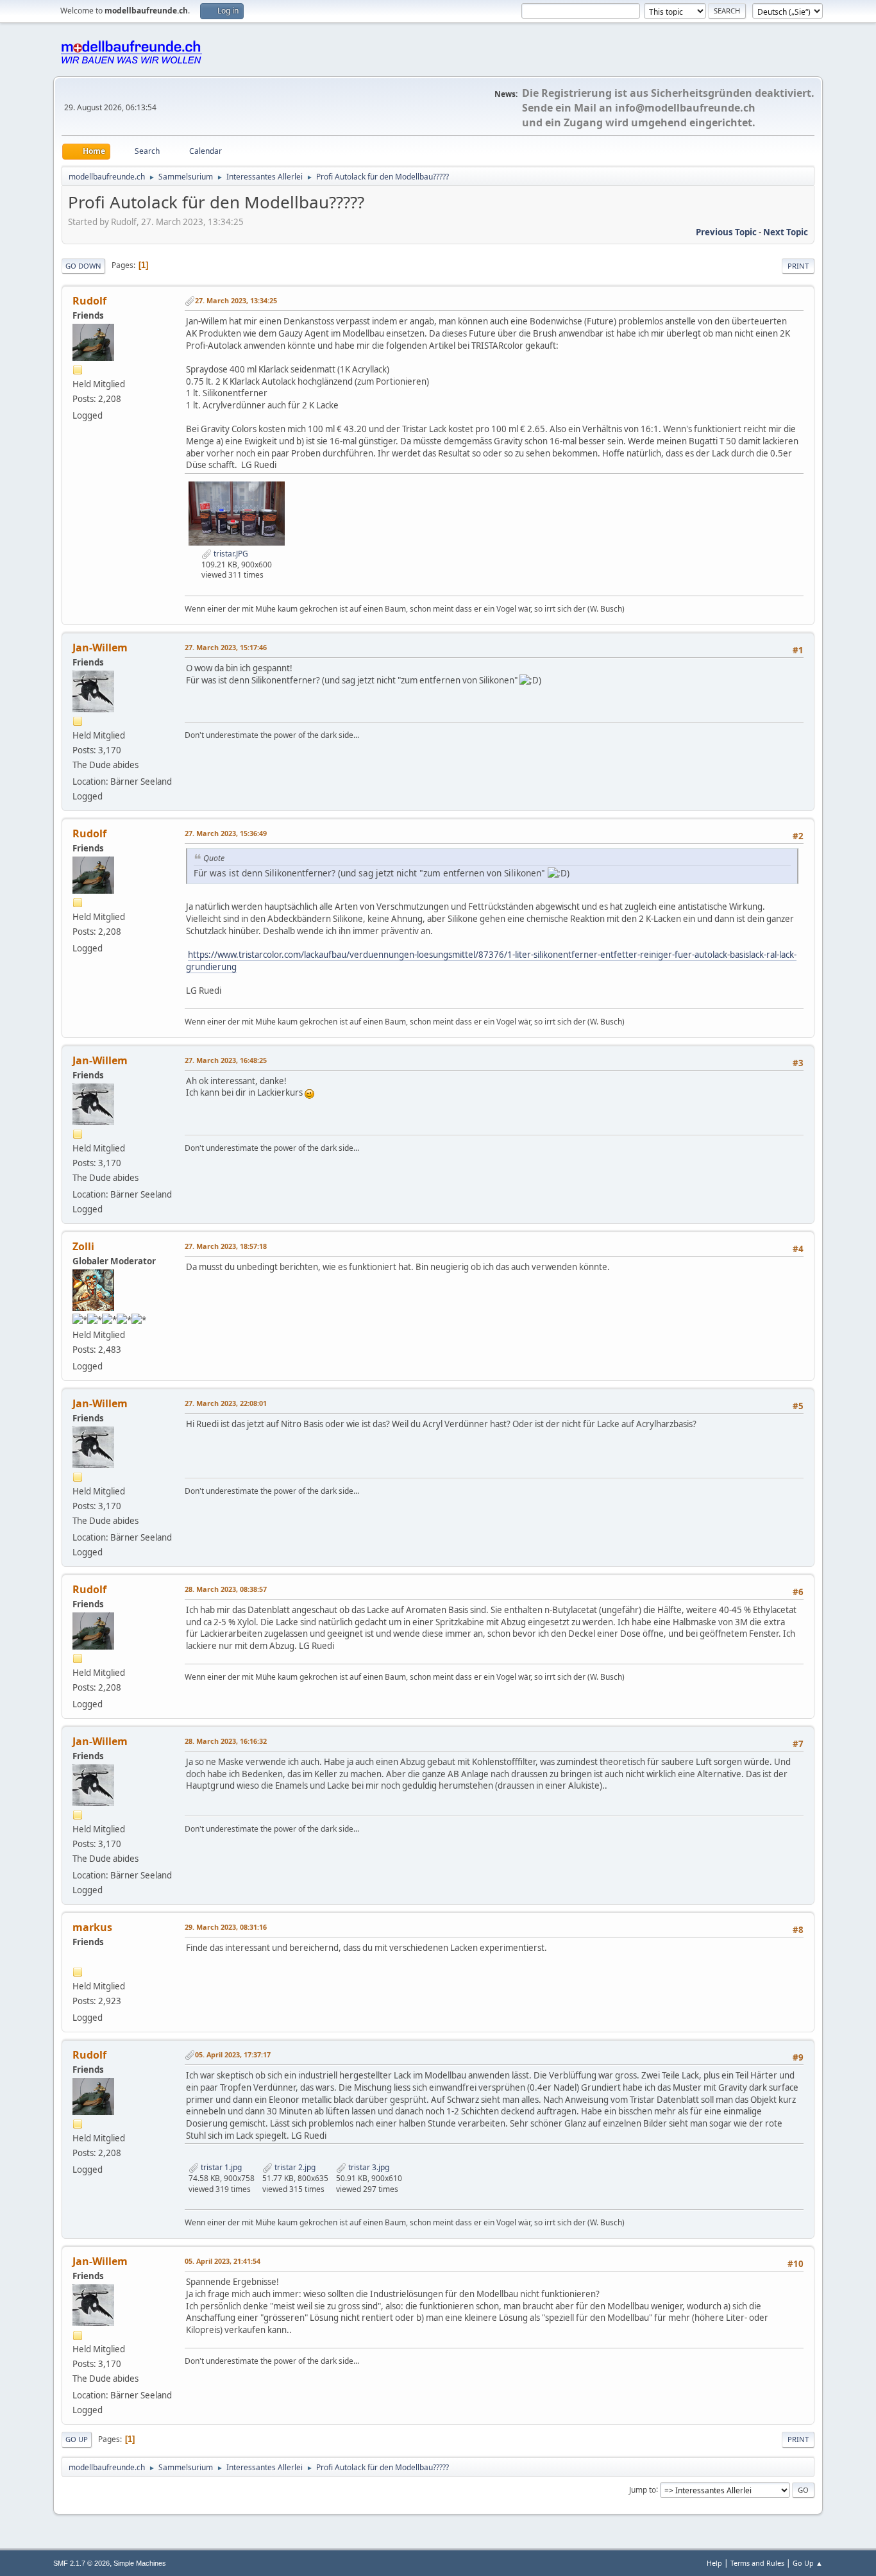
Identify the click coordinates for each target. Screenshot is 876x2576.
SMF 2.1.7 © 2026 (81, 2563)
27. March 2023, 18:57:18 (226, 1246)
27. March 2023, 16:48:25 (226, 1060)
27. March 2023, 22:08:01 (226, 1403)
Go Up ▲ (808, 2563)
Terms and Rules (757, 2563)
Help (714, 2563)
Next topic (786, 232)
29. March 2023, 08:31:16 (226, 1927)
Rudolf (89, 301)
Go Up (77, 2439)
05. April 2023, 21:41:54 (223, 2261)
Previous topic (726, 232)
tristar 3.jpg (368, 2167)
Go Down (83, 266)
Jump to (643, 2489)
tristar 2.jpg (294, 2167)
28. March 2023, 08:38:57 (226, 1589)
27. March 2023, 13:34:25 (236, 300)
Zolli (83, 1246)
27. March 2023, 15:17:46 (226, 647)
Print (798, 266)
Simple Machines (140, 2563)
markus (92, 1927)
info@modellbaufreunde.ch (685, 108)
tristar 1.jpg (220, 2167)
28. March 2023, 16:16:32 (226, 1741)
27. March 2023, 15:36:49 (226, 833)
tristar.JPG (230, 554)
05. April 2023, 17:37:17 (233, 2054)
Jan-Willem (100, 648)
